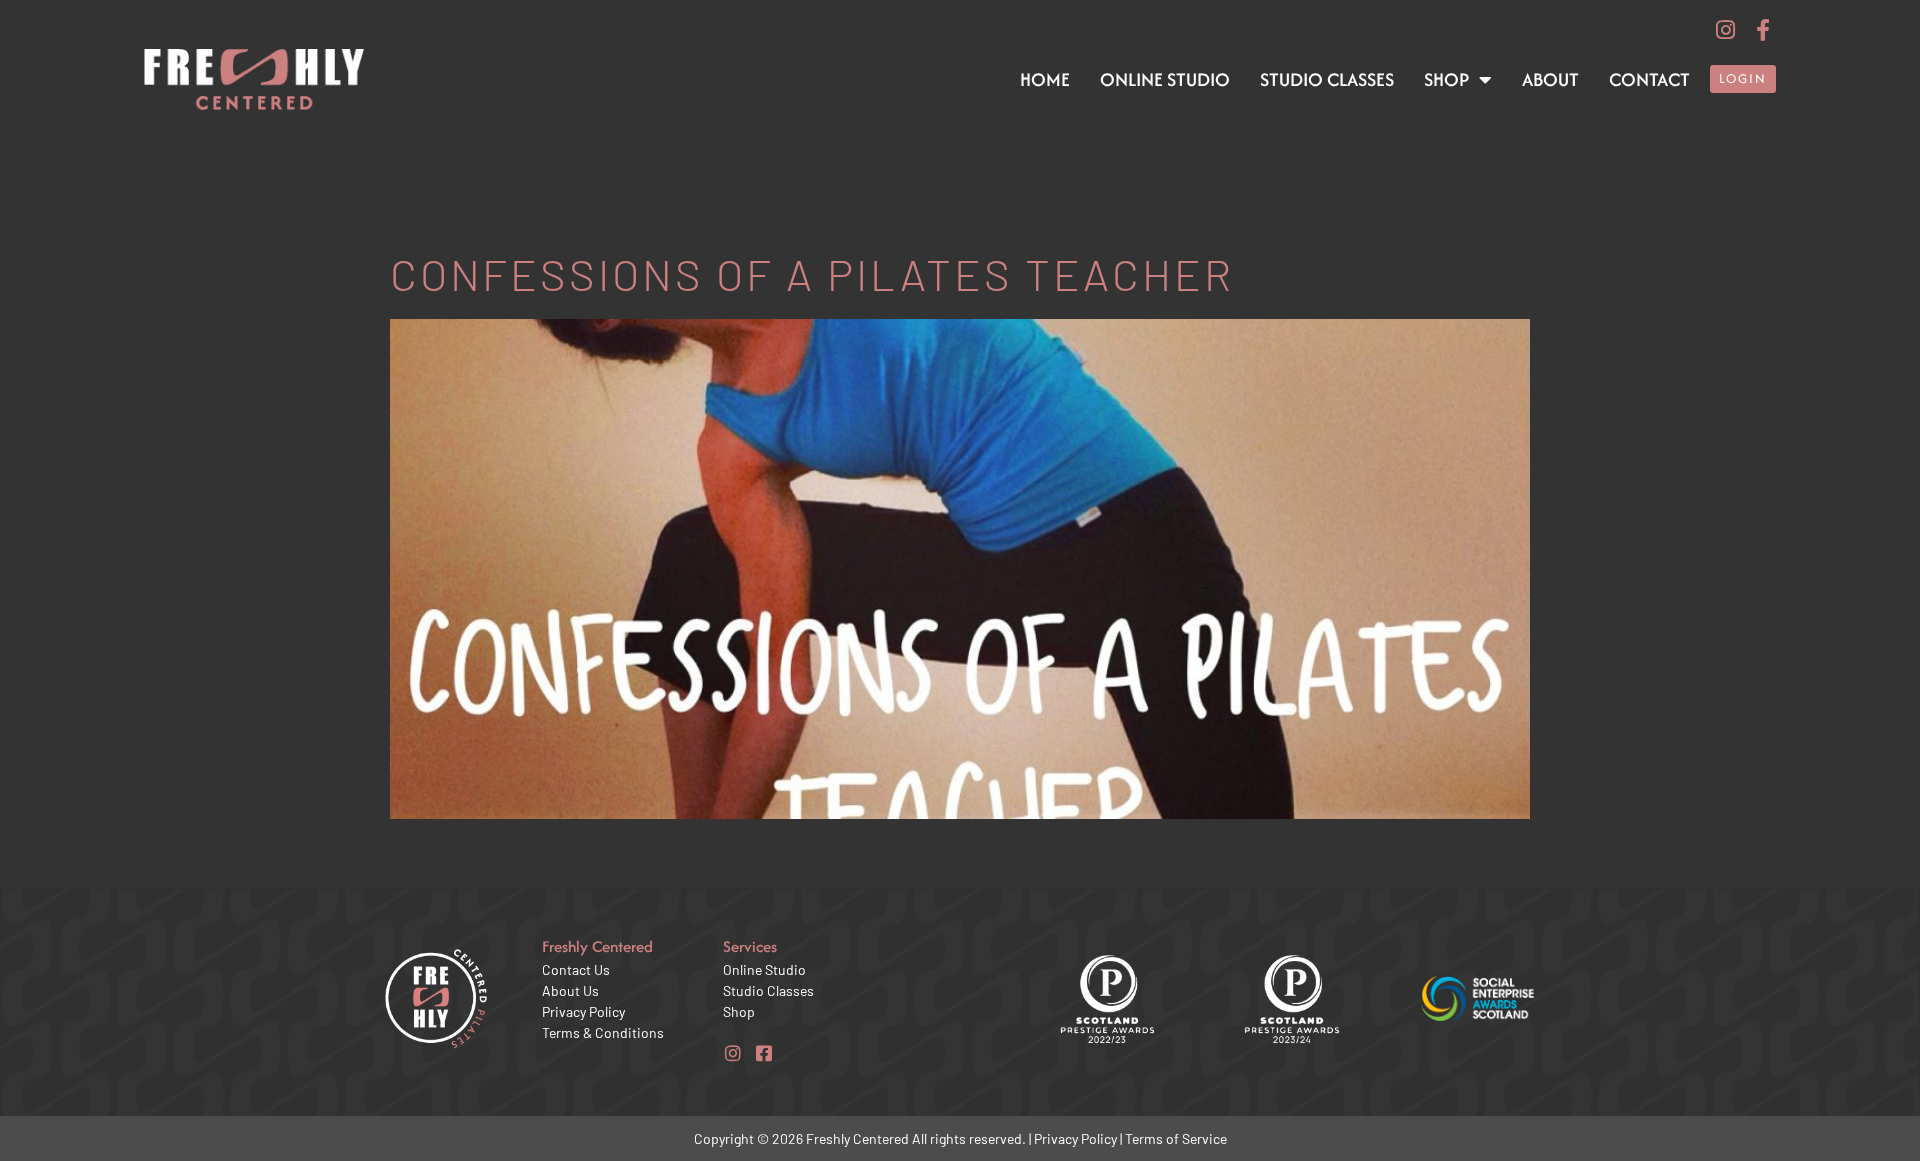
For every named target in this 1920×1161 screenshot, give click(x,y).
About (1550, 79)
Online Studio (1165, 79)
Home (1045, 79)
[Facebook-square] (764, 1053)
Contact (1649, 79)
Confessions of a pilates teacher (812, 273)
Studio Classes (1327, 79)
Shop (1446, 79)
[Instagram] (1725, 30)
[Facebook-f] (1763, 30)
